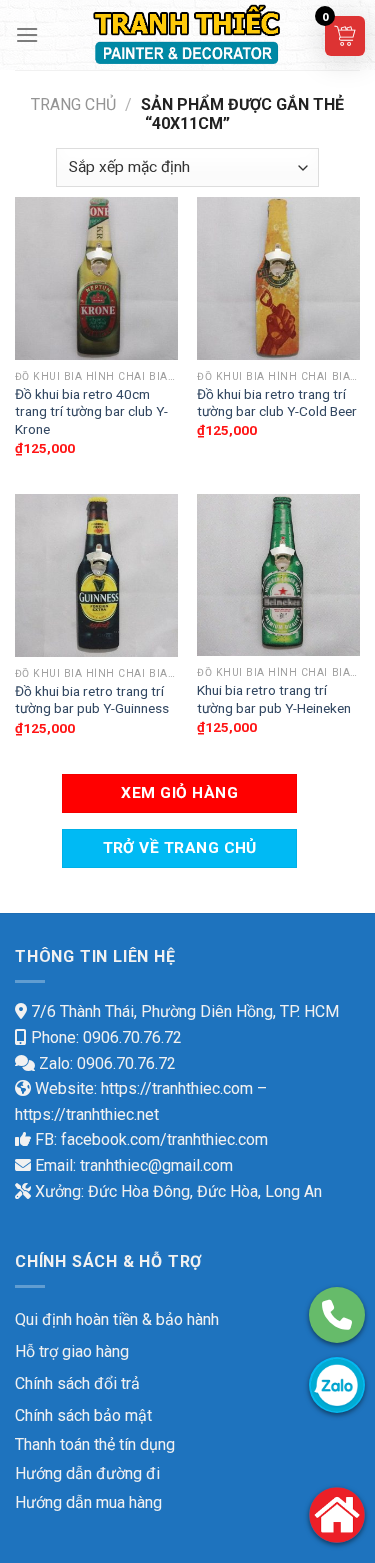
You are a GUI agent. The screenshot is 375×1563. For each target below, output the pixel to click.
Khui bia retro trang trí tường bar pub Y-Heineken (274, 699)
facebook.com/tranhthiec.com (164, 1139)
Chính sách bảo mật (83, 1415)
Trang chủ (73, 104)
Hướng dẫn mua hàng (88, 1502)
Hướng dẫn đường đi (87, 1473)
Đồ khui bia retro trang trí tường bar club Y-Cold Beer (277, 403)
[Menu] (27, 34)
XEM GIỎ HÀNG (179, 793)
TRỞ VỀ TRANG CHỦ (180, 848)
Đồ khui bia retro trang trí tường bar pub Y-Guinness (92, 700)
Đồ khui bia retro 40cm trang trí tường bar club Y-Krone (91, 411)
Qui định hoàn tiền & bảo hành (117, 1319)
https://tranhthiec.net (87, 1114)
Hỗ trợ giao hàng (72, 1351)
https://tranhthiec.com (177, 1088)
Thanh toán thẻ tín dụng (95, 1444)
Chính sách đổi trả (77, 1383)
